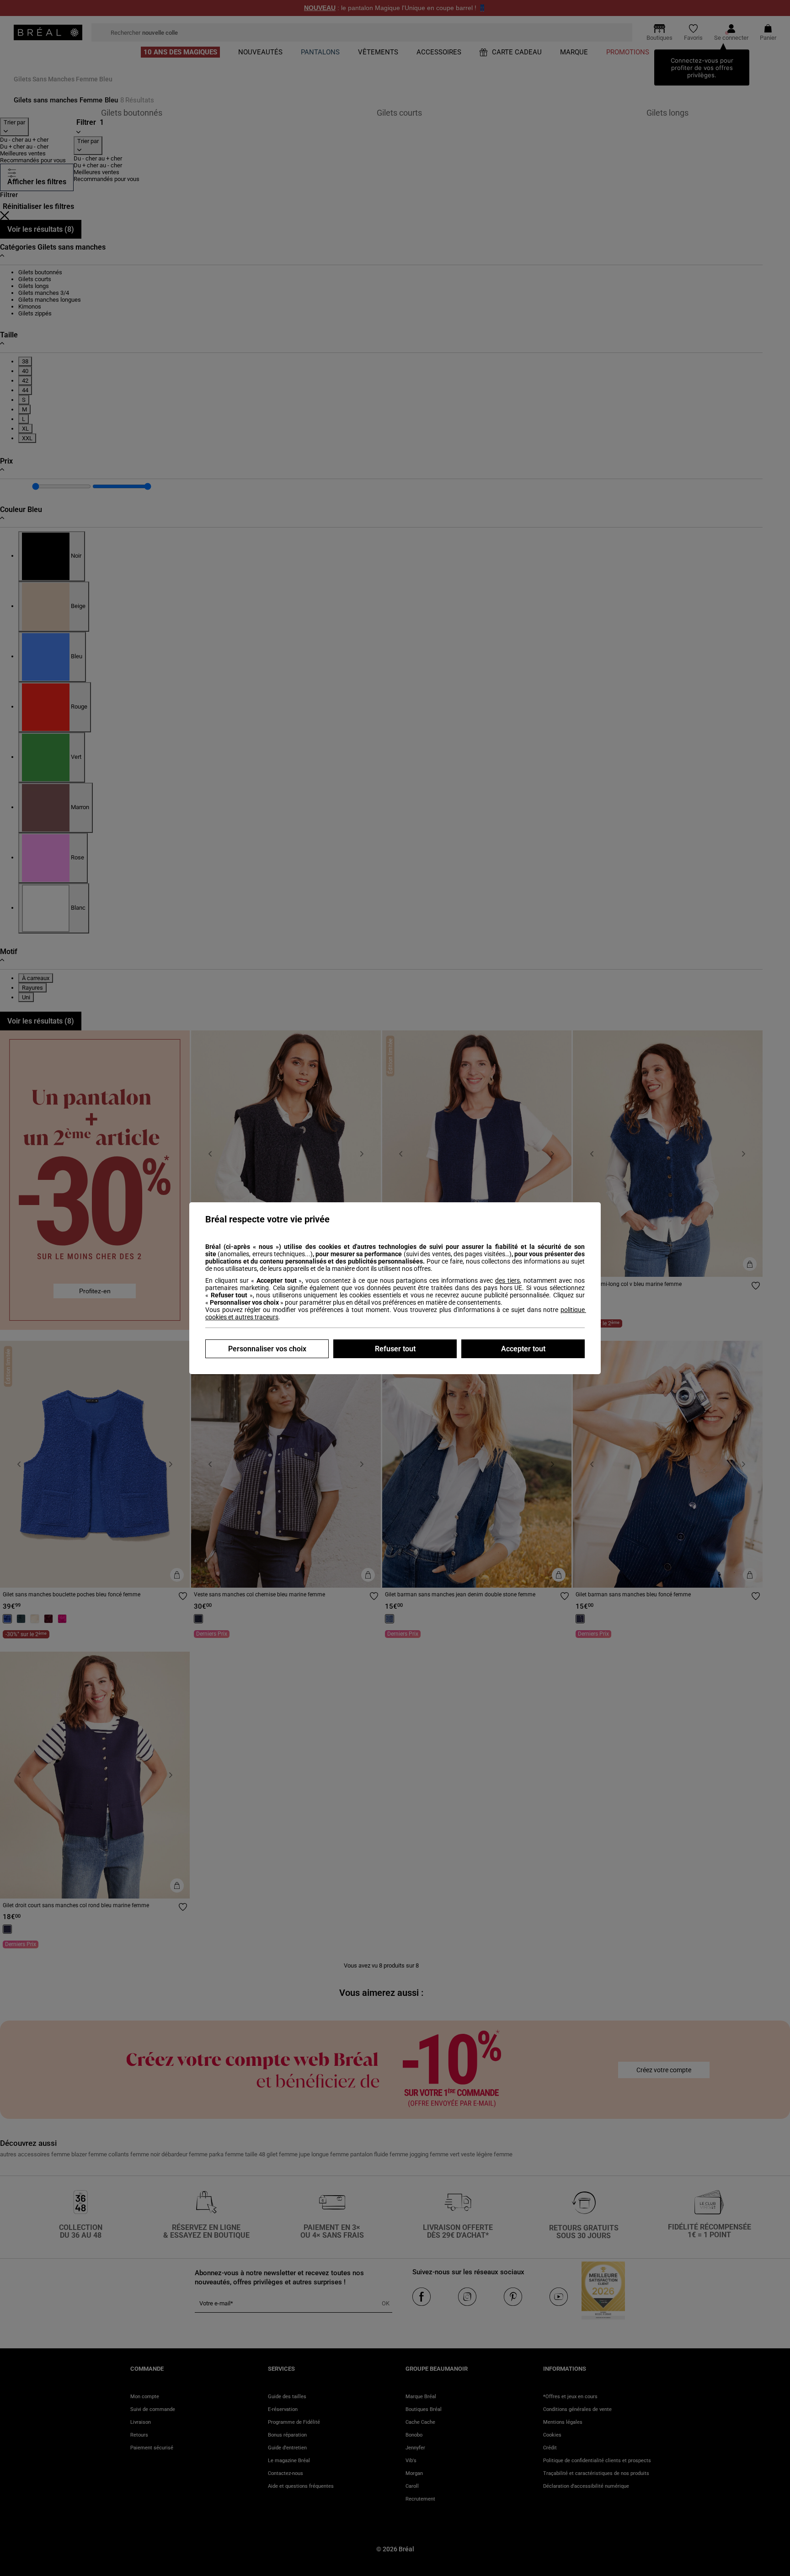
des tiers (507, 1280)
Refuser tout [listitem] (395, 1349)
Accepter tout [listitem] (523, 1349)
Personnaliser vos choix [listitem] (267, 1349)
